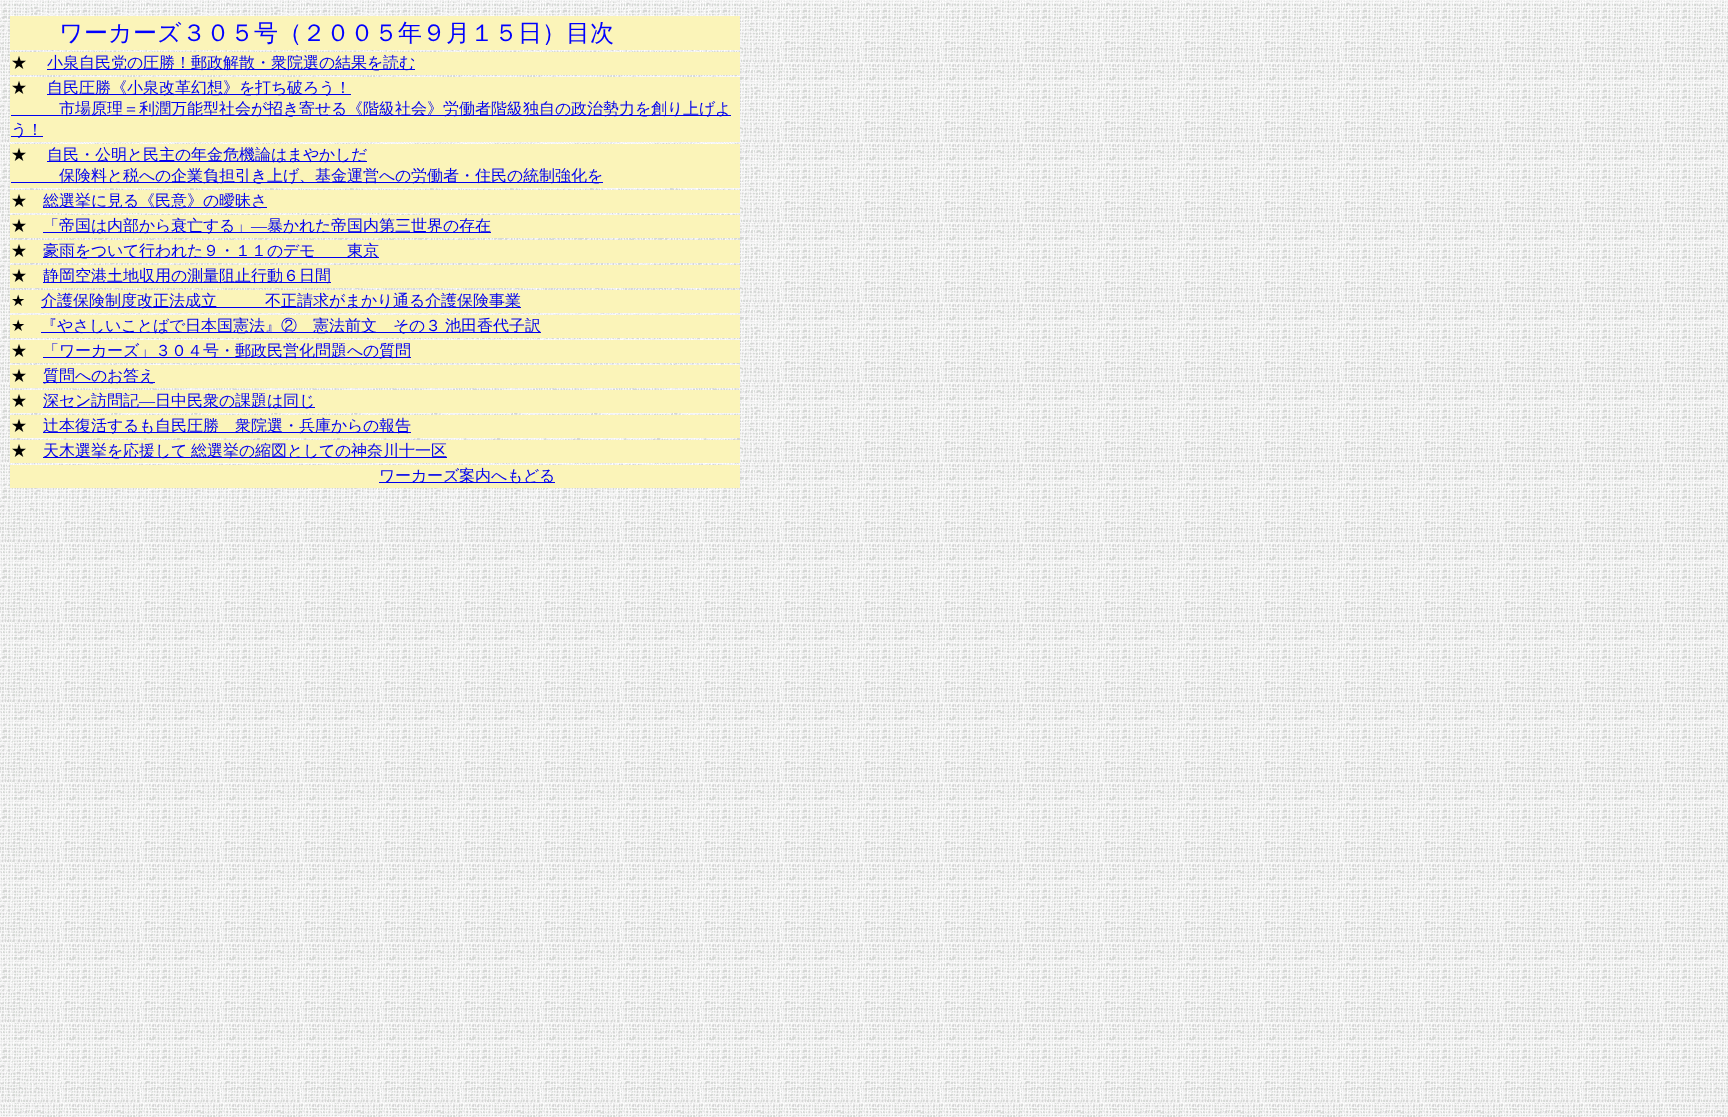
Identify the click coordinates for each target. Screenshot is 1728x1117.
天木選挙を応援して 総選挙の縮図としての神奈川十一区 (245, 450)
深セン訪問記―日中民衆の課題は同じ (179, 400)
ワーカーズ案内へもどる (467, 475)
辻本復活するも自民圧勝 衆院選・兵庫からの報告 (227, 425)
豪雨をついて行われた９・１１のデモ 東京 (211, 250)
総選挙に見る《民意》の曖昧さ (155, 200)
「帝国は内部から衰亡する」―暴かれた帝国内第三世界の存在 (267, 225)
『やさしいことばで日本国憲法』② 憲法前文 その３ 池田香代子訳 (291, 325)
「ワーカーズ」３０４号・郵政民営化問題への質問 (227, 350)
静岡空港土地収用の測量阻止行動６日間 (187, 275)
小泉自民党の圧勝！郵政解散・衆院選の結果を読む (231, 62)
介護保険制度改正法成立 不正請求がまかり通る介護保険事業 (281, 300)
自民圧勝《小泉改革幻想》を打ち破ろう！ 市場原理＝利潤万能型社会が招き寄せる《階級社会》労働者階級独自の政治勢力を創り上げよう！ (371, 108)
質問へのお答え (99, 375)
